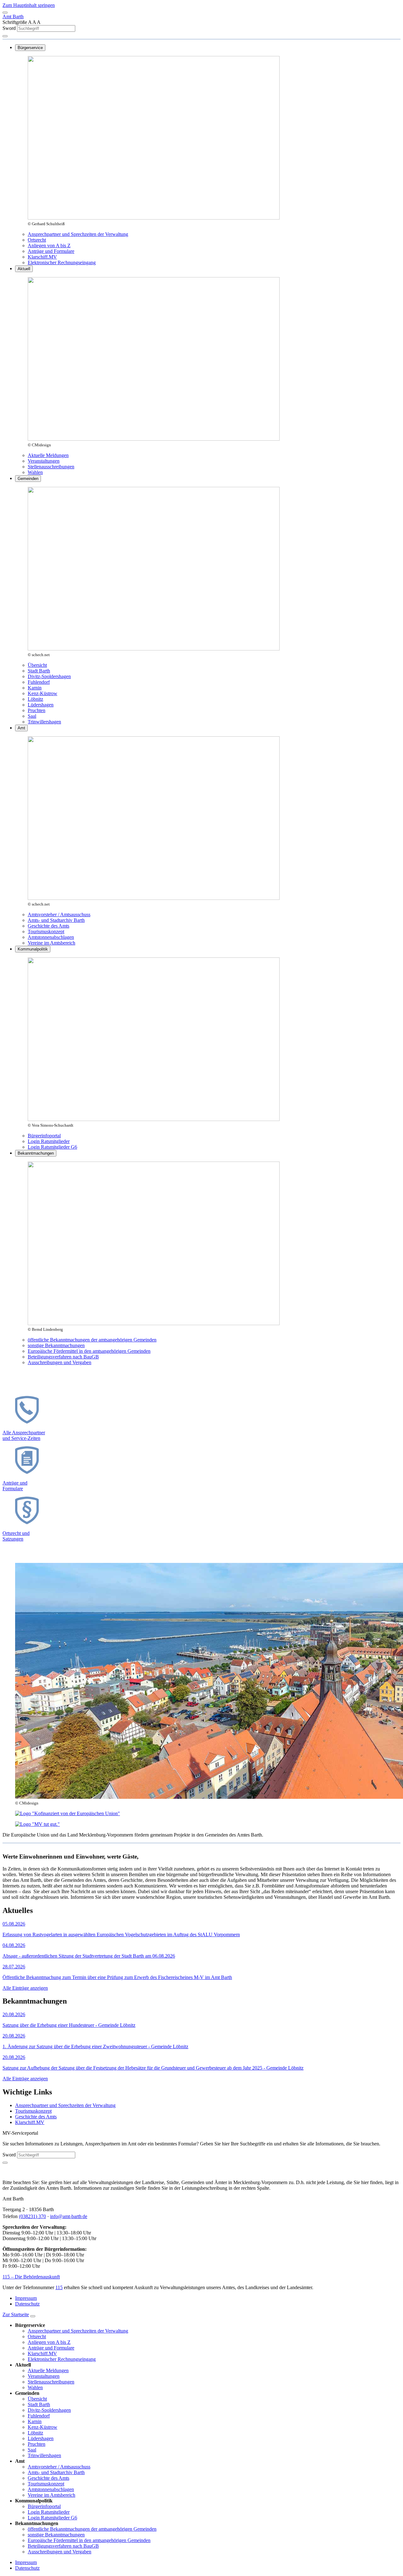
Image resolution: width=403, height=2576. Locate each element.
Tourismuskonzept (46, 931)
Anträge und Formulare (51, 251)
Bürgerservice (30, 48)
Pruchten (37, 710)
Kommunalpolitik (33, 949)
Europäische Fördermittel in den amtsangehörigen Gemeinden (89, 1351)
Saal (32, 716)
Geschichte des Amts (48, 926)
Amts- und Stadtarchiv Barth (56, 920)
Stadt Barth (39, 671)
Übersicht (37, 665)
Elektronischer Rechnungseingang (62, 262)
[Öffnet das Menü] (5, 13)
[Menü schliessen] (33, 2316)
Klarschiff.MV (42, 257)
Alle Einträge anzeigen (25, 1988)
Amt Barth (13, 17)
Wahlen (35, 472)
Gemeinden (28, 479)
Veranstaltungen (44, 461)
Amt (21, 728)
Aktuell (24, 269)
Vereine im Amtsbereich (51, 943)
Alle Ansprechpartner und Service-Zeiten (24, 1435)
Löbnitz (35, 699)
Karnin (35, 688)
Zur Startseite (16, 2314)
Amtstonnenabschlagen (51, 937)
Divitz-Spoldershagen (49, 676)
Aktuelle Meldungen (48, 455)
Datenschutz (27, 2304)
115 (59, 2287)
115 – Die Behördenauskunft (31, 2277)
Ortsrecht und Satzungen (16, 1536)
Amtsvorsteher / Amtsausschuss (59, 914)
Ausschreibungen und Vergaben (60, 1362)
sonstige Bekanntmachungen (56, 1345)
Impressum (26, 2298)
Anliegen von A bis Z (49, 245)
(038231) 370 (32, 2216)
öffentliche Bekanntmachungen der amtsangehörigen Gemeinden (92, 1340)
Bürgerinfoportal (44, 1136)
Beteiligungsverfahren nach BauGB (63, 1357)
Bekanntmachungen (36, 1153)
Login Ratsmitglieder (49, 1141)
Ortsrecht (37, 240)
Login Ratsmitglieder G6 (52, 1147)
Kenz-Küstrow (43, 693)
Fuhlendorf (39, 682)
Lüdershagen (41, 705)
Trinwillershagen (44, 722)
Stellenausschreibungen (51, 467)
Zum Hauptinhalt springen (29, 5)
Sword (10, 28)
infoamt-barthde (69, 2216)
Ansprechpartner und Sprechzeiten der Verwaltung (78, 234)
